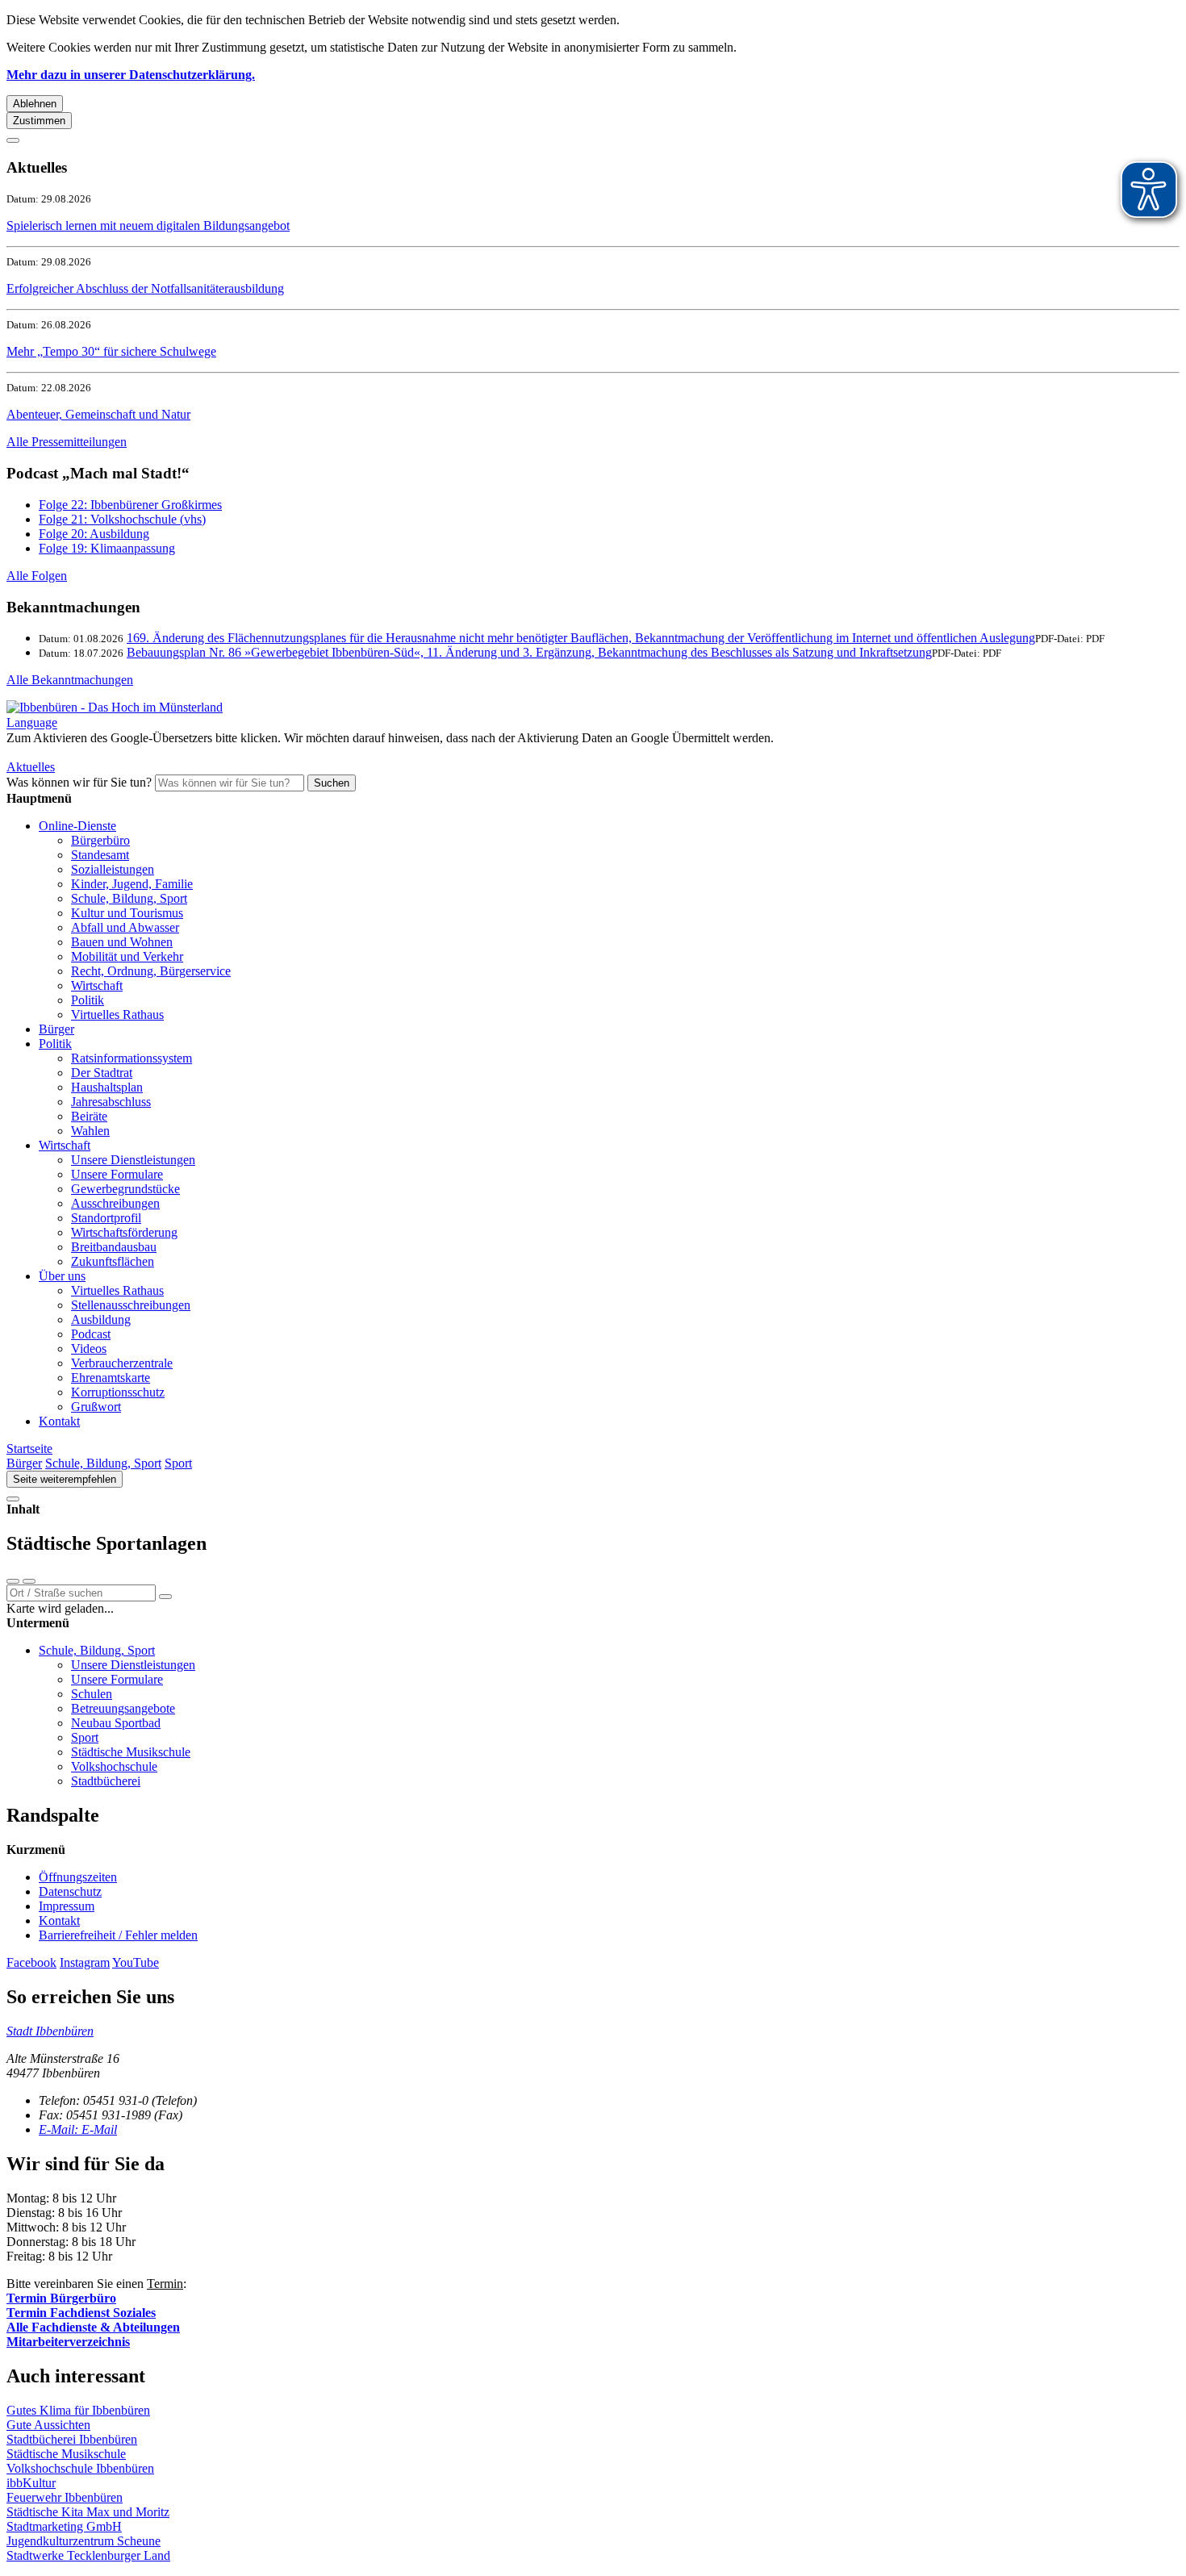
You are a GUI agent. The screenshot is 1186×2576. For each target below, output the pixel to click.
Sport (178, 1463)
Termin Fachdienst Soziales (81, 2313)
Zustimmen (39, 121)
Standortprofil (106, 1218)
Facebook (31, 1962)
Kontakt (59, 1421)
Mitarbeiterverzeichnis (68, 2342)
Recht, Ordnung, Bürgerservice (151, 971)
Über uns (62, 1276)
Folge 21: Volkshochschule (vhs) (122, 519)
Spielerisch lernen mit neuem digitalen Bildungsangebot (148, 225)
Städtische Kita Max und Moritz (88, 2512)
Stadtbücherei (106, 1781)
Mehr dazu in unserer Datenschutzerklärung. (131, 75)
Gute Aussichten (48, 2425)
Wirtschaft (97, 985)
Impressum (67, 1906)
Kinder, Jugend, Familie (132, 884)
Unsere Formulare (117, 1174)
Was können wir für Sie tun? (79, 782)
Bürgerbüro (100, 840)
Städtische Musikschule (131, 1752)
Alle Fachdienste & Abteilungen (93, 2327)
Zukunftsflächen (113, 1261)
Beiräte (89, 1116)
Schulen (92, 1694)
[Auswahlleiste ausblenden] (13, 1581)
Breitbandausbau (114, 1247)
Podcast (91, 1334)
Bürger (56, 1029)
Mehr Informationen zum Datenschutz (103, 752)
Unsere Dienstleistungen (133, 1160)
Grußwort (96, 1407)
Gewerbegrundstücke (125, 1189)
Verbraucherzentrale (122, 1363)
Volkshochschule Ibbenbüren (80, 2468)
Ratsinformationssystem (132, 1058)
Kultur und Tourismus (127, 913)
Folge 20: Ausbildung (94, 534)
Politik (88, 1000)
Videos (89, 1349)
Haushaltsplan (107, 1087)
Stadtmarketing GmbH (64, 2526)
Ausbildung (101, 1319)
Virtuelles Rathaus (117, 1015)
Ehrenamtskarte (111, 1378)
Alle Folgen (37, 576)
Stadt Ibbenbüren (50, 2031)
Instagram (85, 1962)
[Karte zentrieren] (29, 1581)
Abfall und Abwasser (125, 927)
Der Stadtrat (102, 1073)
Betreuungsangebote (123, 1708)
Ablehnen (35, 104)
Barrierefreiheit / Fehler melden (118, 1935)
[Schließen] (13, 140)
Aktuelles (31, 767)
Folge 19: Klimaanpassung (107, 548)
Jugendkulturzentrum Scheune (84, 2541)
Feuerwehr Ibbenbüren (65, 2497)
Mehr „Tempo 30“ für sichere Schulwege (111, 351)
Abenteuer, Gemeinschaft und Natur (98, 414)
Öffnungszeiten (78, 1877)
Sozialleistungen (113, 869)
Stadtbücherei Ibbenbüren (72, 2439)
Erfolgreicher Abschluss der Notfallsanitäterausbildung (145, 288)
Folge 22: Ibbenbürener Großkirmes (130, 505)
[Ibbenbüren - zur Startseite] (115, 707)
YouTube (136, 1962)
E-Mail (78, 2129)
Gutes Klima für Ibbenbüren (78, 2410)
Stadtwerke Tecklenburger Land (88, 2555)
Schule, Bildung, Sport (129, 898)
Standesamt (100, 855)
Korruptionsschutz (118, 1392)
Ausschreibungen (115, 1203)
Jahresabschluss (111, 1102)
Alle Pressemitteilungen (67, 442)
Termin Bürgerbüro (61, 2298)
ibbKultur (31, 2483)
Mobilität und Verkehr (127, 956)
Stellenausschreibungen (131, 1305)
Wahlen (90, 1131)
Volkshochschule (114, 1766)
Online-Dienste (77, 826)
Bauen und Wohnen (122, 942)
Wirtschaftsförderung (124, 1232)
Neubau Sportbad (116, 1723)
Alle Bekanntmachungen (70, 680)
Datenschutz (70, 1891)
